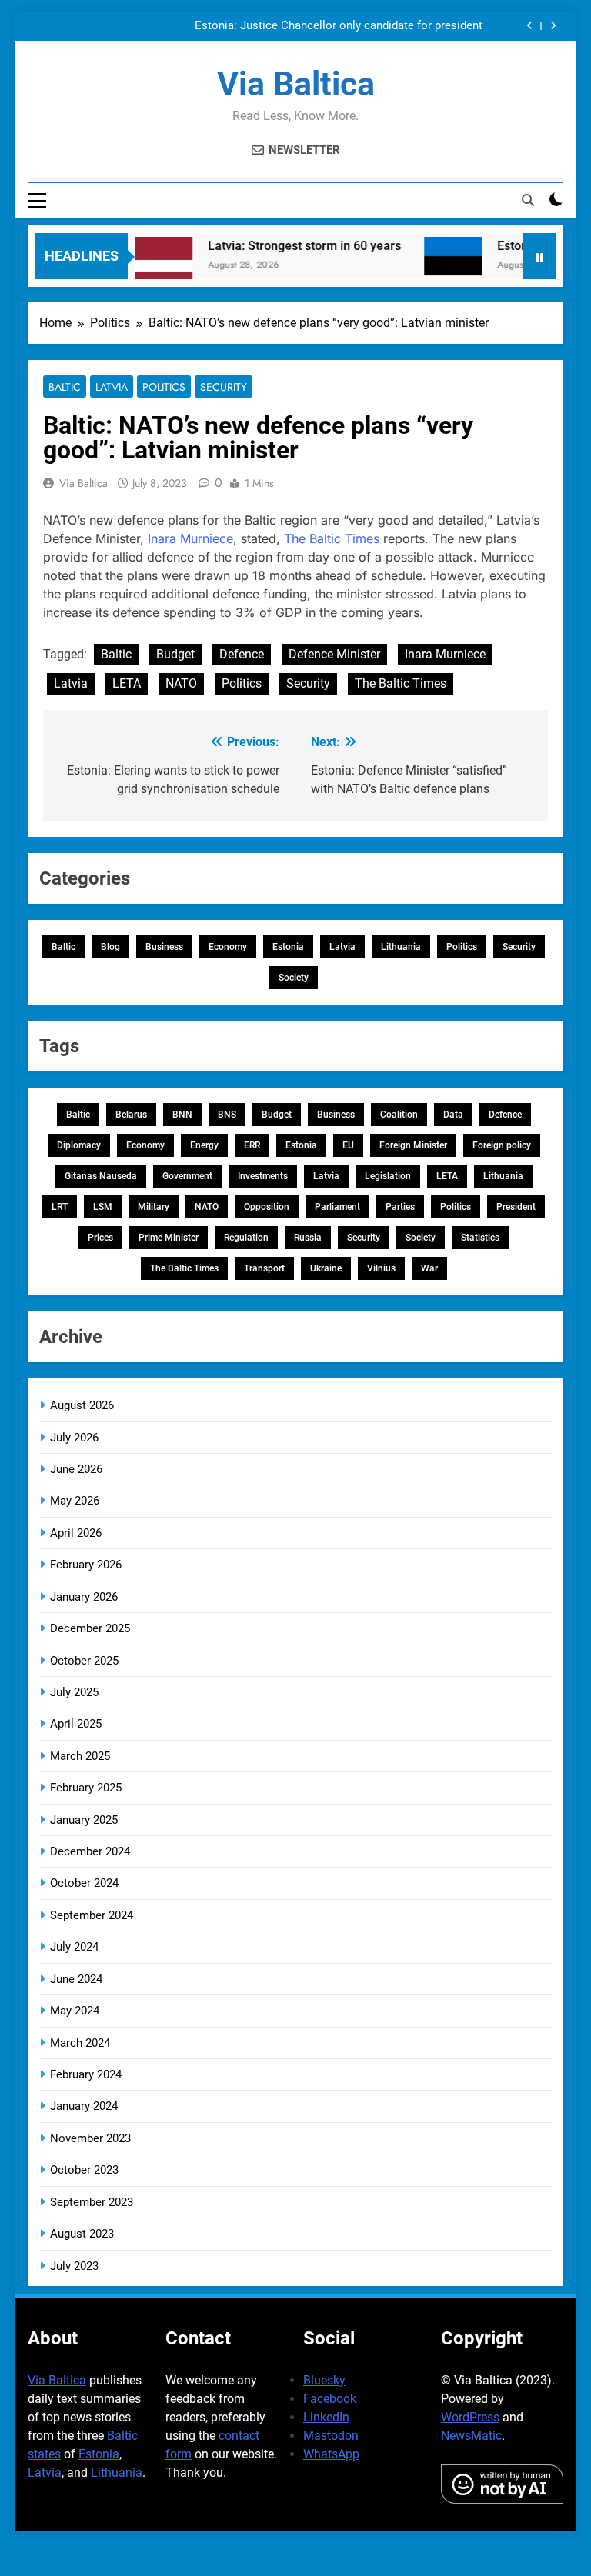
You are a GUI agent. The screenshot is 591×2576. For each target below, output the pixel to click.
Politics (164, 387)
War (429, 1268)
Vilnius (381, 1268)
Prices (100, 1238)
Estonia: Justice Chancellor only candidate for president (339, 26)
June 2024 (76, 1979)
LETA (127, 683)
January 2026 (84, 1597)
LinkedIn (326, 2417)
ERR (252, 1145)
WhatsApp (331, 2454)
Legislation (388, 1176)
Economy (228, 947)
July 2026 (74, 1438)
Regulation (246, 1238)
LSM (103, 1207)
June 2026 (76, 1469)
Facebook (330, 2399)
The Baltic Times (332, 538)
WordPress (470, 2417)
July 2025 (74, 1692)
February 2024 (86, 2074)
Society (294, 978)
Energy (204, 1145)
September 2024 (92, 1915)
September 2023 (92, 2202)
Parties (400, 1207)
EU (348, 1145)
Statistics (480, 1238)
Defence (242, 654)
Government (187, 1176)
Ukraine (326, 1268)
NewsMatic (471, 2436)
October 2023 (84, 2170)
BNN (182, 1115)
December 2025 (90, 1628)
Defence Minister (334, 654)
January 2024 (84, 2106)
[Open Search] (528, 200)
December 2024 (90, 1851)
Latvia (112, 387)
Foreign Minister (413, 1145)
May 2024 (75, 2011)
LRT (60, 1207)
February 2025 (86, 1788)
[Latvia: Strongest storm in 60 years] (147, 266)
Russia (308, 1238)
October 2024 (84, 1883)
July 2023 (74, 2266)
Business (164, 947)
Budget (175, 654)
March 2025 (80, 1756)
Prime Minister (169, 1238)
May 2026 (75, 1501)
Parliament (337, 1207)
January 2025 (84, 1820)
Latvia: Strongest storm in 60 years (288, 246)
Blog (110, 947)
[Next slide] (553, 26)
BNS (227, 1115)
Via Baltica (296, 84)
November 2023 (90, 2138)
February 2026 (86, 1565)
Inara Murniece (190, 538)
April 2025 (76, 1724)
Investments (263, 1176)
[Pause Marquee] (539, 256)
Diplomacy (79, 1145)
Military (154, 1207)
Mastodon (331, 2436)
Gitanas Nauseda (101, 1176)
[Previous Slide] (530, 26)
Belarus (131, 1115)
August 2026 (82, 1405)
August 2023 (82, 2234)
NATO (181, 683)
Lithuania (401, 947)
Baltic (65, 387)
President (516, 1207)
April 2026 (76, 1533)
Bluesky (324, 2380)
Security (224, 387)
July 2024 (74, 1947)
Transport (264, 1268)
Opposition (267, 1207)
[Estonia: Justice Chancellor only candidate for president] (437, 266)
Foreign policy (502, 1145)
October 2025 (84, 1661)
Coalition (399, 1115)
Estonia (288, 947)
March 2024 (80, 2043)
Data (453, 1115)
